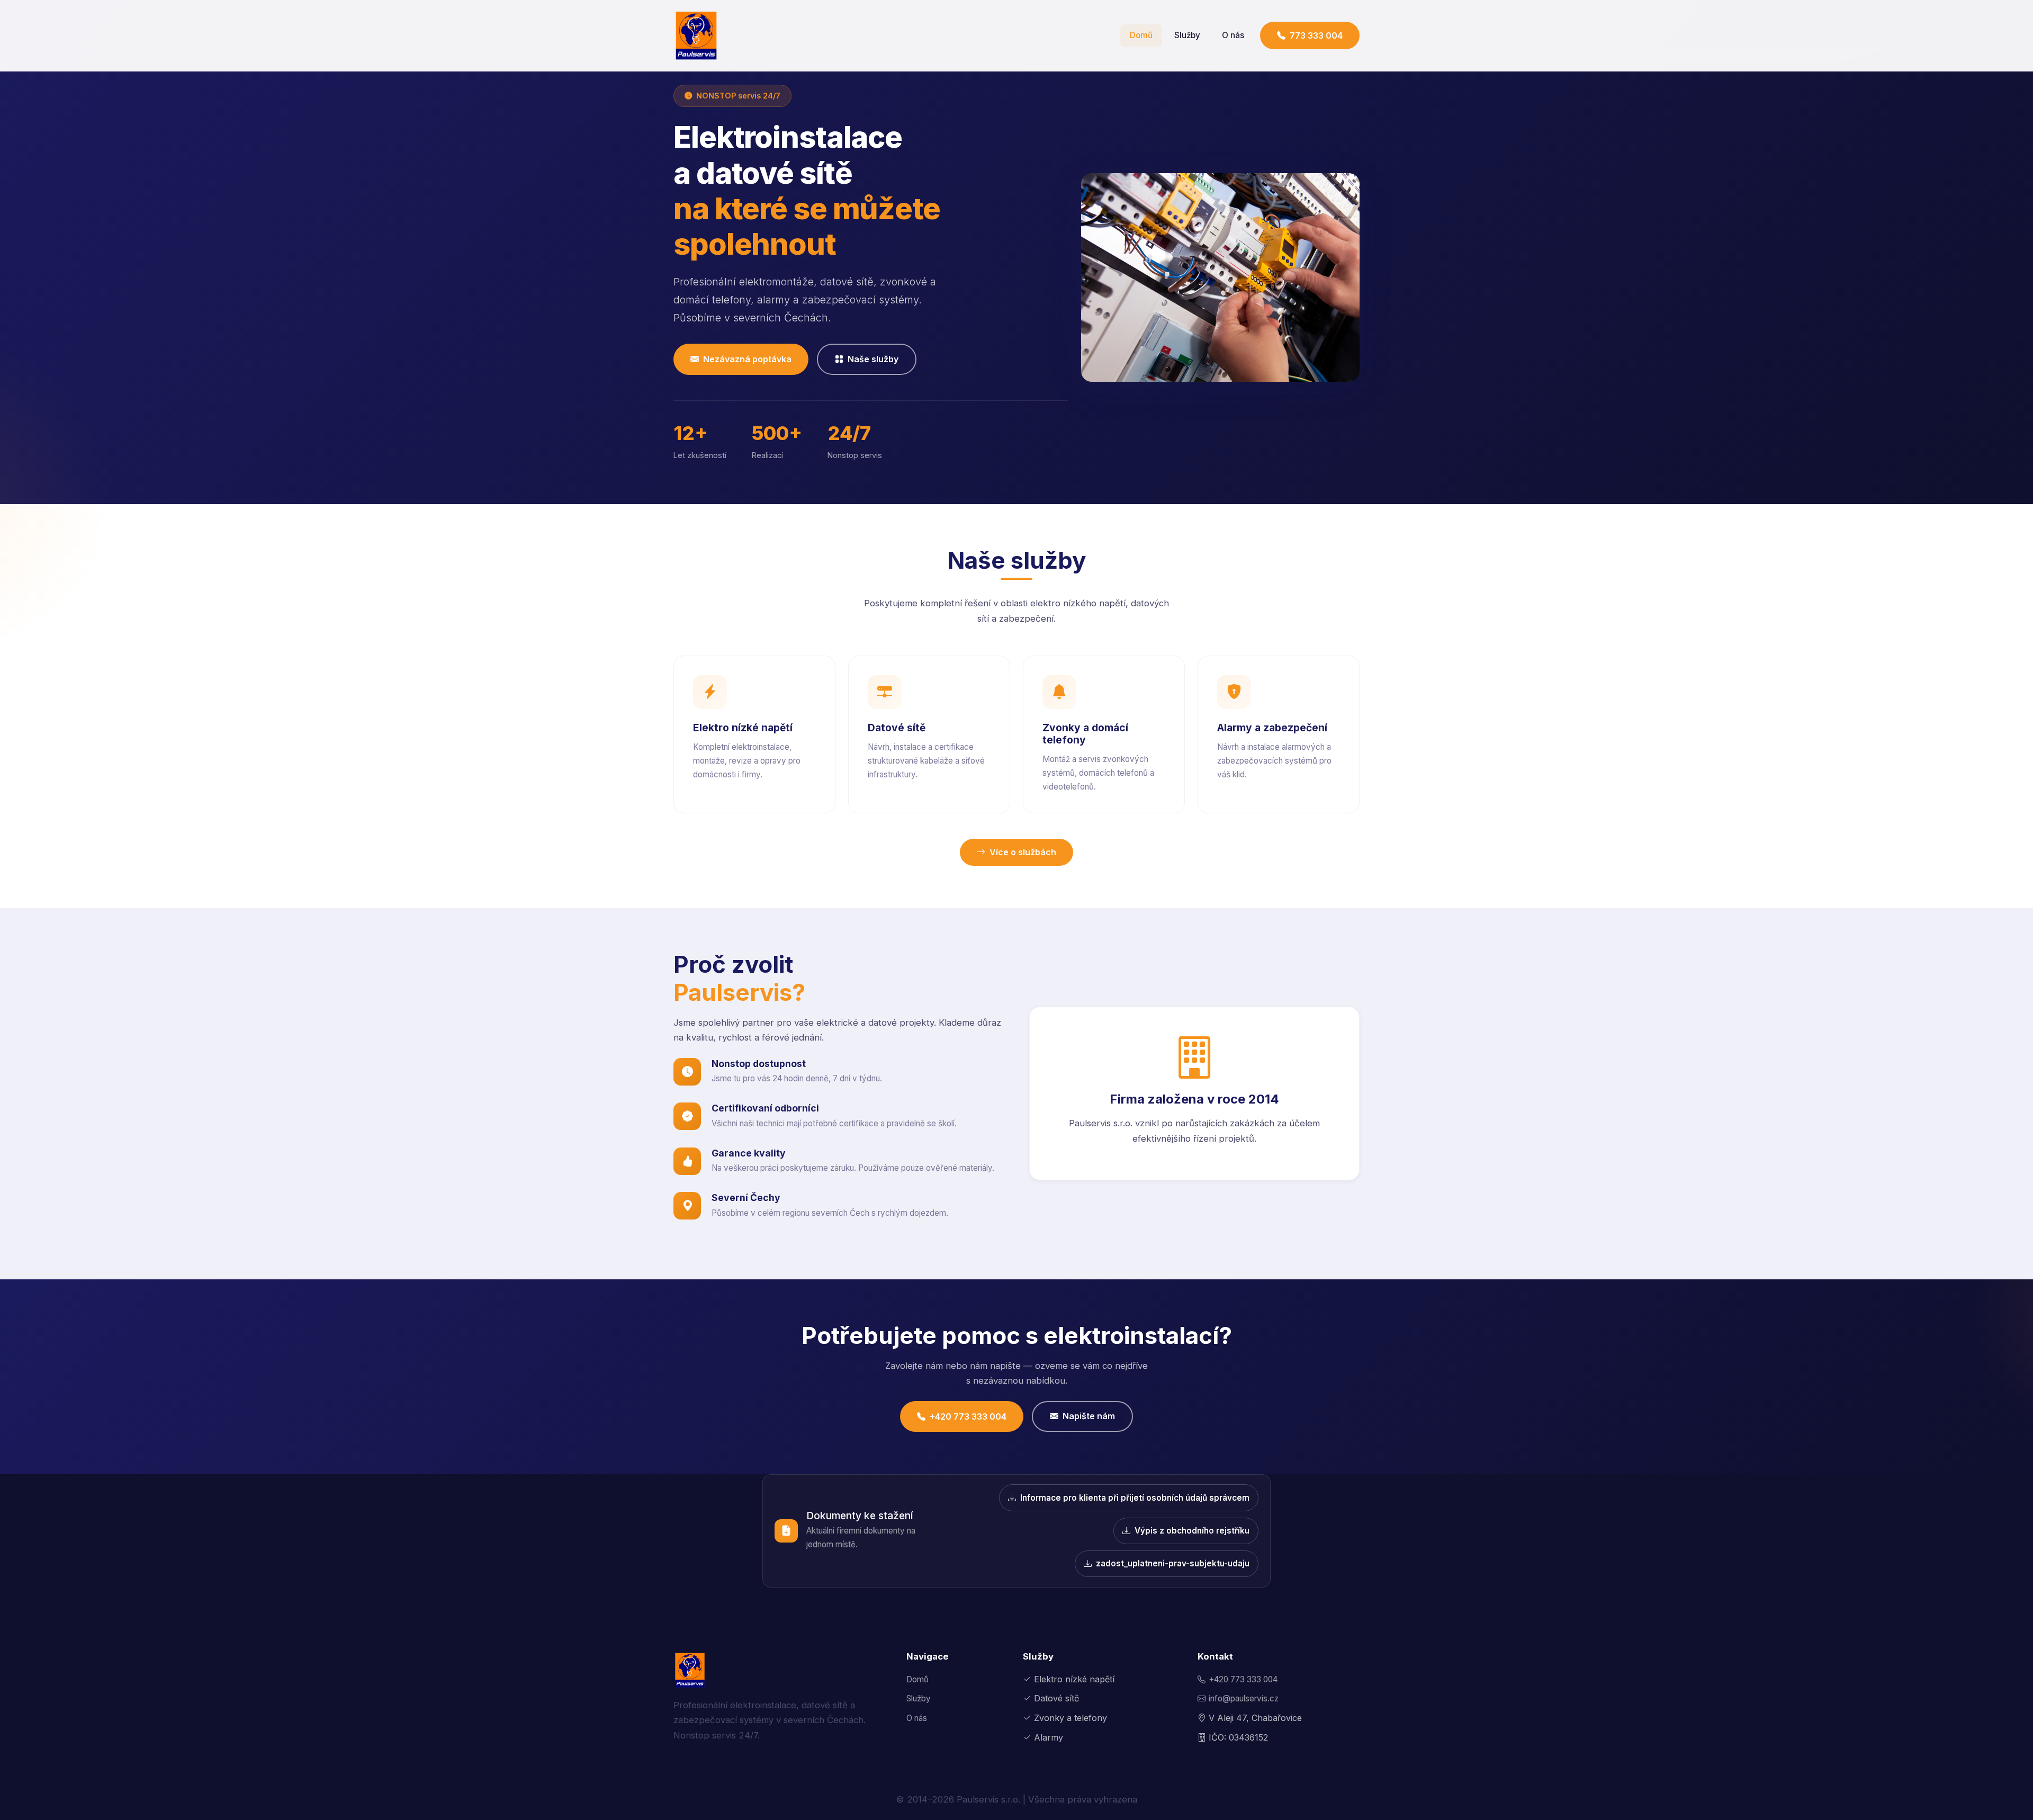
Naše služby (873, 359)
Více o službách (1023, 852)
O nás (1233, 35)
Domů (1141, 35)
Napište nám (1089, 1416)
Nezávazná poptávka (747, 359)
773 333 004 (1316, 35)
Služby (1187, 35)
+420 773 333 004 (968, 1416)
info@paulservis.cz (1244, 1698)
